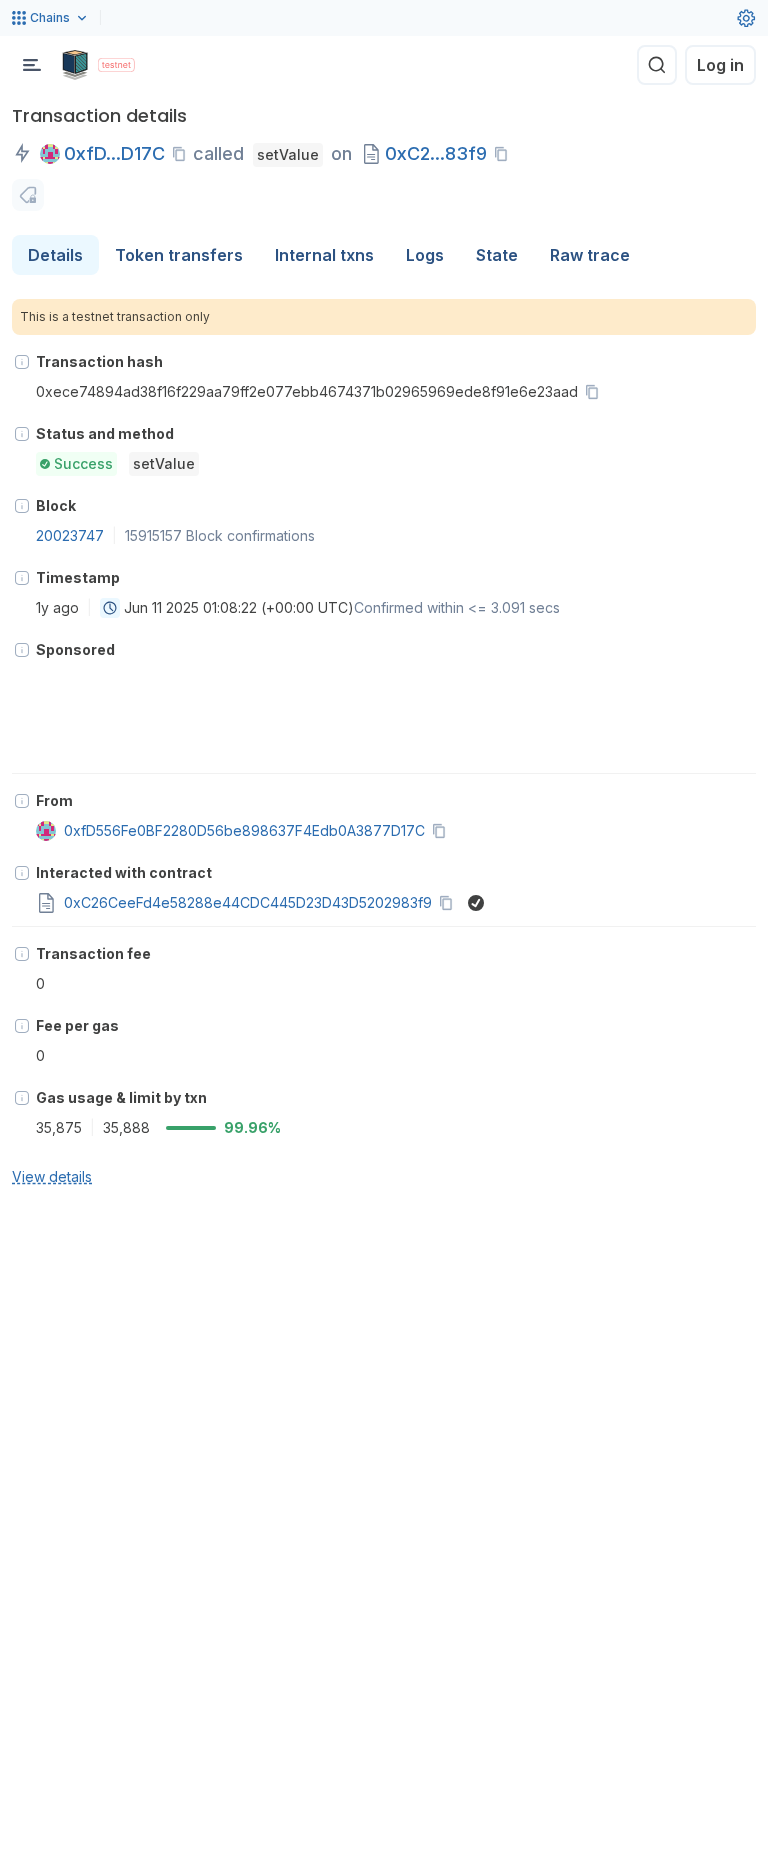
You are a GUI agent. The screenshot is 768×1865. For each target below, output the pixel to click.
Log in (720, 65)
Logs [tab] (425, 255)
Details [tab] (55, 255)
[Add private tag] (28, 195)
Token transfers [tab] (179, 255)
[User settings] (746, 18)
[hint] (22, 362)
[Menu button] (32, 65)
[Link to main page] (75, 65)
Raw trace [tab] (590, 255)
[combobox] (110, 608)
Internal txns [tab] (324, 255)
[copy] (183, 154)
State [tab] (497, 255)
